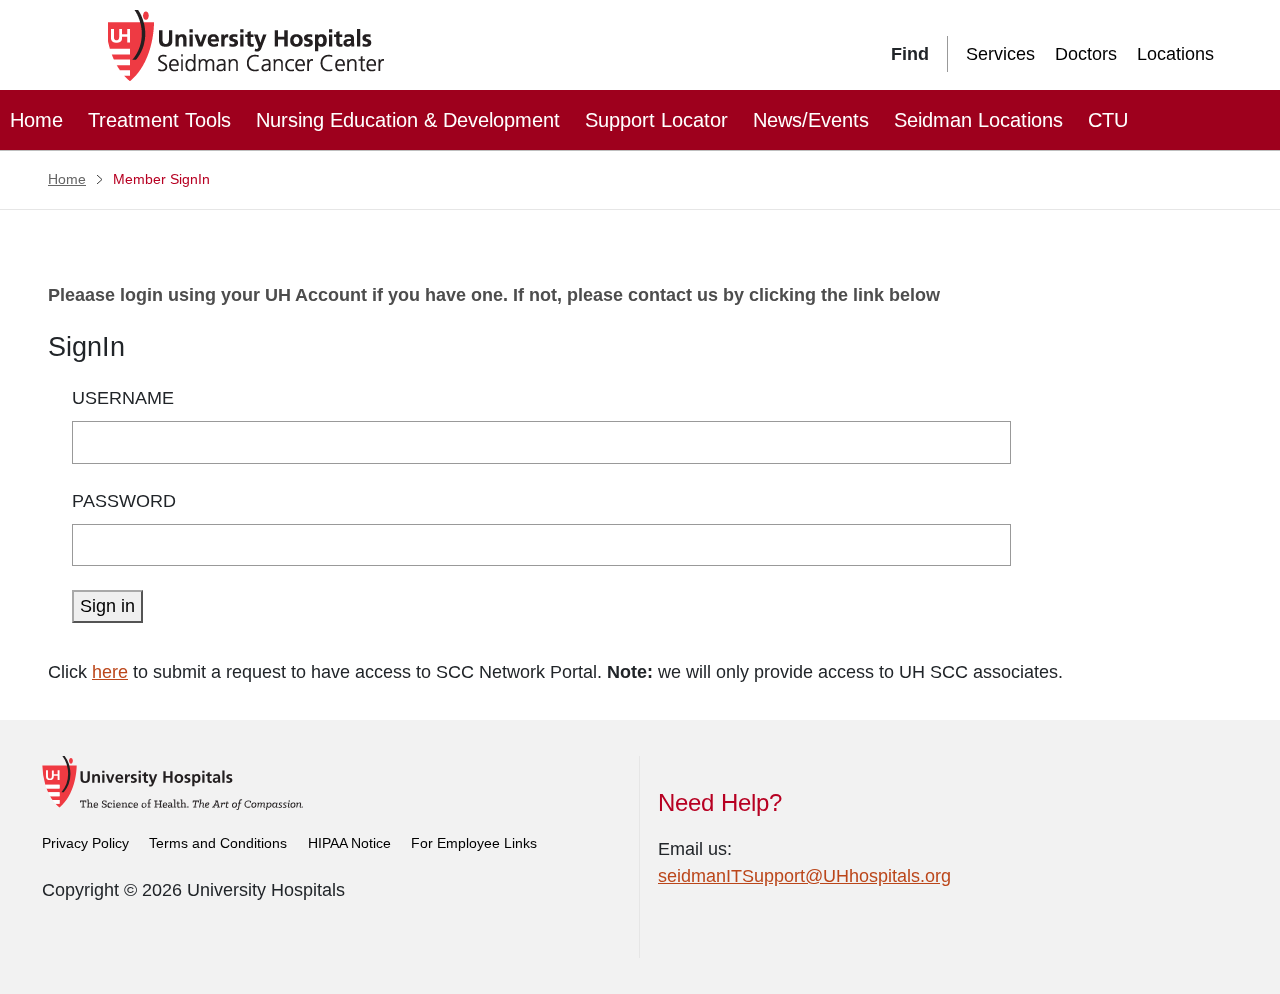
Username (123, 398)
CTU (1108, 120)
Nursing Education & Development (408, 120)
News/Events (811, 120)
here (110, 672)
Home (36, 120)
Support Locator (656, 120)
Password (124, 501)
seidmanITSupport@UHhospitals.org (804, 876)
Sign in (107, 606)
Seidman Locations (978, 120)
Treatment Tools (159, 120)
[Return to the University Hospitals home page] (172, 782)
